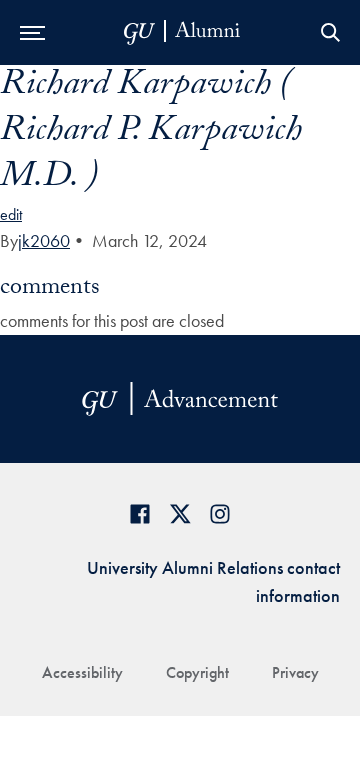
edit (11, 214)
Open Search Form (330, 32)
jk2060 (44, 240)
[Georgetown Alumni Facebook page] (140, 513)
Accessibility (82, 672)
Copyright (197, 672)
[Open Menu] (32, 32)
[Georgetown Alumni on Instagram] (220, 513)
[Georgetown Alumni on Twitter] (180, 513)
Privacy (295, 672)
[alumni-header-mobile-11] (182, 32)
